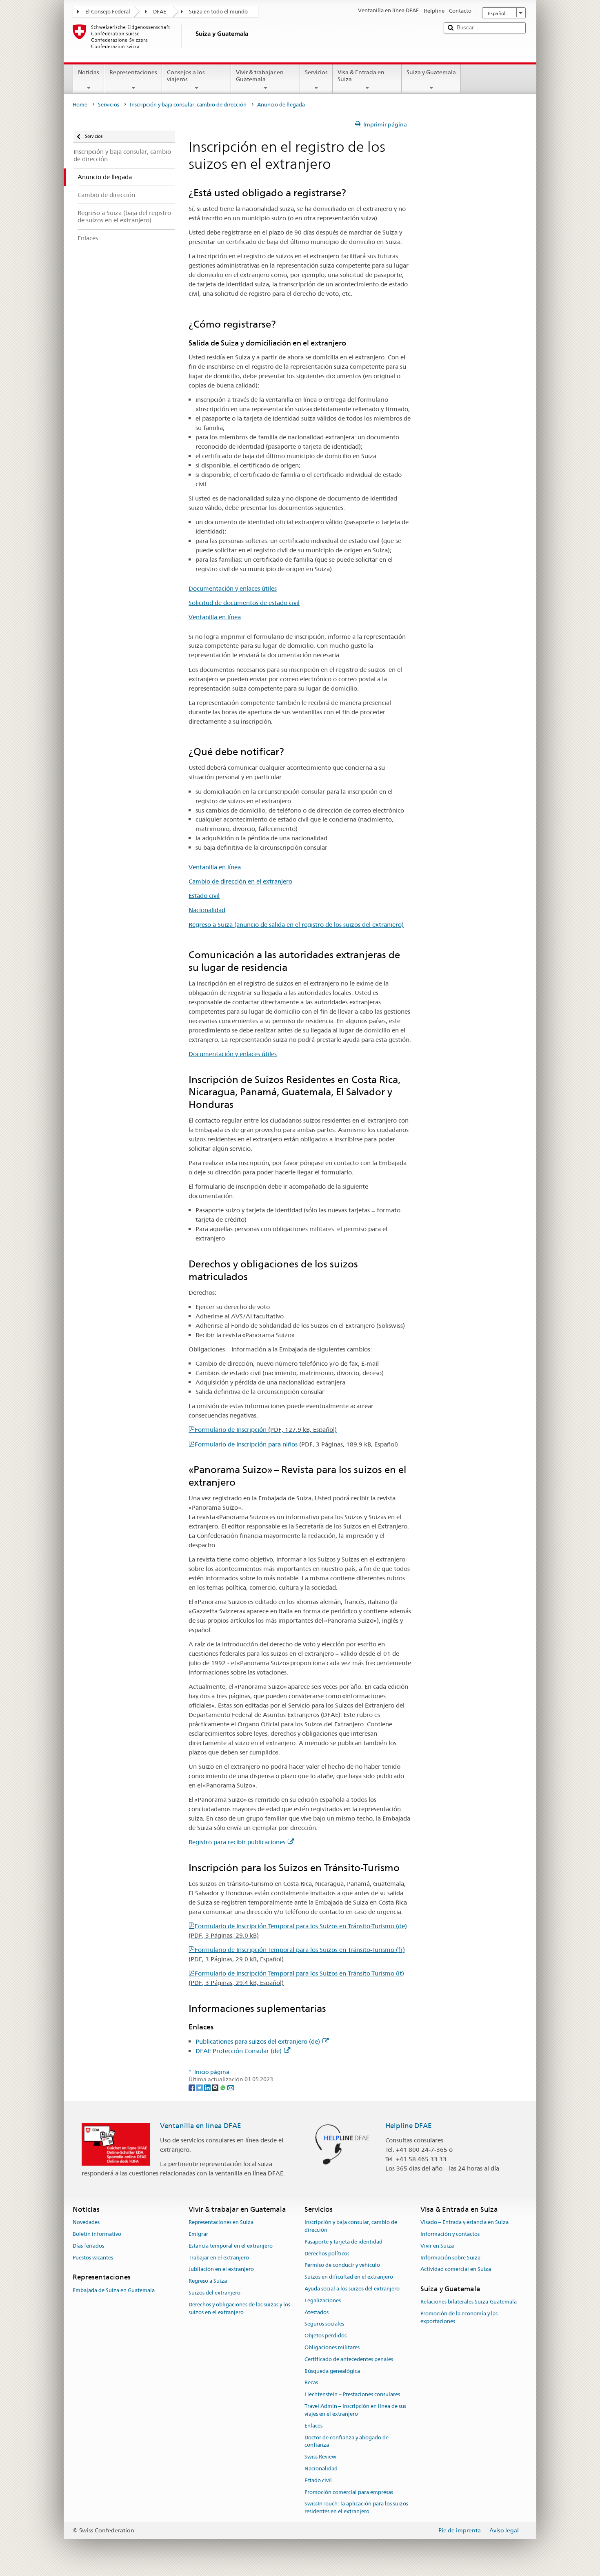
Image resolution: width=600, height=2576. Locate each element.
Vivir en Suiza (437, 2246)
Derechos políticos (327, 2254)
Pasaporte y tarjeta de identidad (343, 2242)
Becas (311, 2383)
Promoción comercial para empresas (349, 2492)
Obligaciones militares (332, 2347)
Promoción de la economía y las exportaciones (459, 2318)
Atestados (317, 2312)
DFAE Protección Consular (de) (239, 2051)
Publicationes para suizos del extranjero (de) (258, 2041)
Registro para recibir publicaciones (237, 1842)
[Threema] (216, 2087)
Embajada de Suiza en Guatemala (114, 2290)
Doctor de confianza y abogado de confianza (347, 2441)
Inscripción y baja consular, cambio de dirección (188, 105)
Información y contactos (450, 2234)
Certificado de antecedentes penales (349, 2359)
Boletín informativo (97, 2234)
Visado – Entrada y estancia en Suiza (464, 2222)
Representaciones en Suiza (221, 2222)
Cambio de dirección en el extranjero (240, 881)
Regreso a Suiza (208, 2281)
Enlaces (313, 2426)
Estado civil (204, 896)
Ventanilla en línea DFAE (201, 2126)
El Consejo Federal (108, 12)
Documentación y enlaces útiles (233, 588)
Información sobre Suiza (450, 2258)
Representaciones (133, 72)
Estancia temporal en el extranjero (231, 2246)
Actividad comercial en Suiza (456, 2269)
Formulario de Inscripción (266, 1430)
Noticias (89, 72)
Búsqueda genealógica (332, 2371)
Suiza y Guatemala (431, 72)
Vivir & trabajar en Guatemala (260, 76)
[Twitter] (200, 2087)
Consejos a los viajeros (186, 76)
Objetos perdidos (326, 2336)
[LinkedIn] (208, 2087)
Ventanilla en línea (215, 617)
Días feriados (88, 2246)
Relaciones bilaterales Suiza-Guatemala (469, 2302)
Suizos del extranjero (214, 2293)
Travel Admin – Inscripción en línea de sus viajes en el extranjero (355, 2410)
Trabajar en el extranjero (219, 2258)
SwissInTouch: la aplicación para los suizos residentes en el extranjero (356, 2508)
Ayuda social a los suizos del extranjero (352, 2289)
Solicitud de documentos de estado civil (244, 603)
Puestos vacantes (93, 2258)
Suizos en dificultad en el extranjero (349, 2277)
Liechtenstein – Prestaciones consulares (352, 2395)
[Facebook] (192, 2087)
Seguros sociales (324, 2324)
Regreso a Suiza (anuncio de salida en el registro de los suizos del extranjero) (296, 925)
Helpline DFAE (409, 2126)
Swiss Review (320, 2457)
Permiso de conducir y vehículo (342, 2265)
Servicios (316, 72)
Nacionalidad (207, 910)
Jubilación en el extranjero (221, 2269)
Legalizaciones (323, 2300)
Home (80, 105)
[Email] (231, 2087)
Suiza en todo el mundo (218, 12)
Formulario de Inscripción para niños (296, 1444)
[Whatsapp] (223, 2087)
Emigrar (198, 2234)
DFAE (160, 12)
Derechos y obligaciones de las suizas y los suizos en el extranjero (239, 2308)
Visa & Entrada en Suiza (361, 76)
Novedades (86, 2222)
